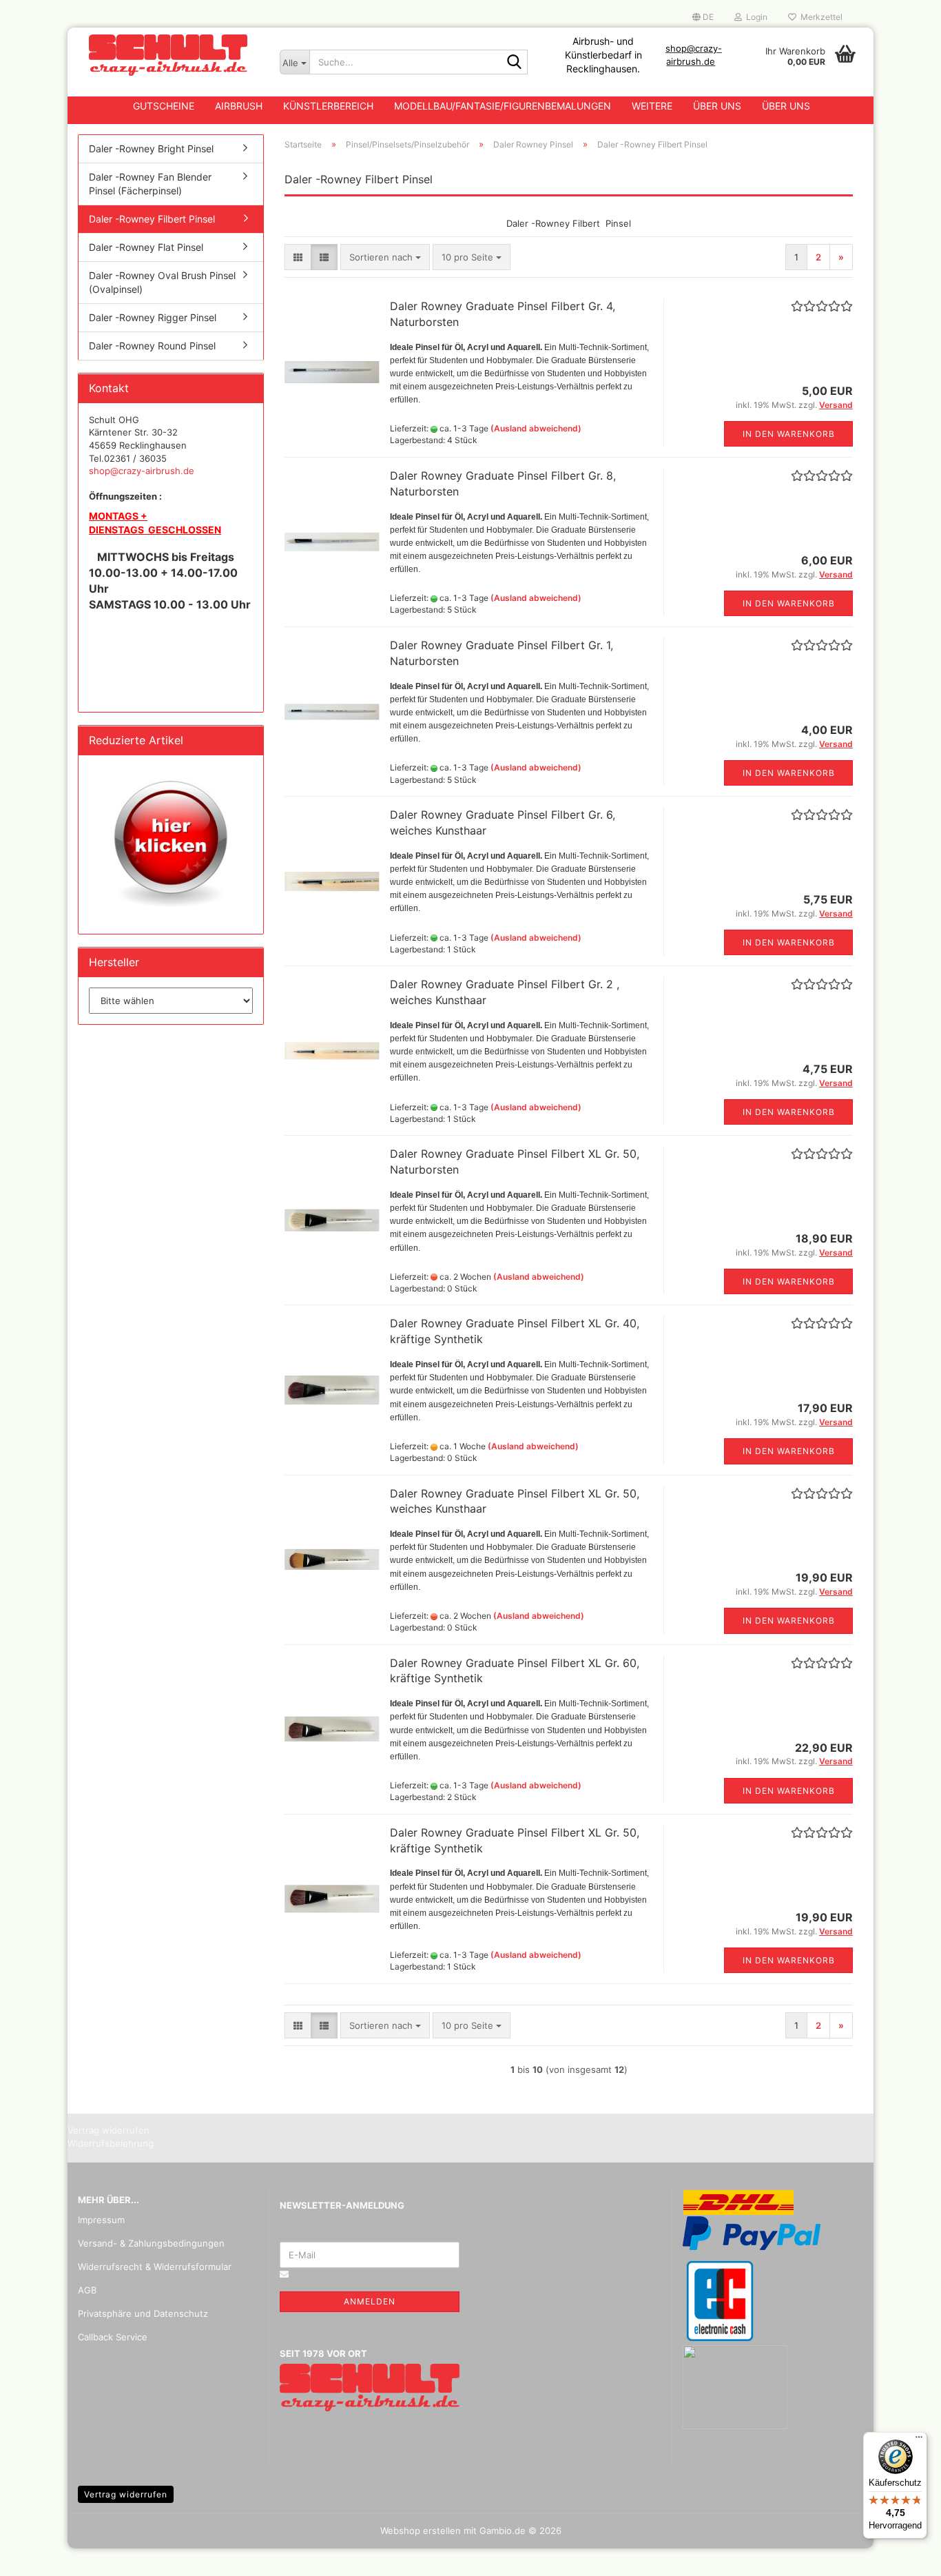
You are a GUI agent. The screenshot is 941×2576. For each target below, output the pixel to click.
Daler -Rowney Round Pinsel (152, 346)
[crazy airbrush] (168, 55)
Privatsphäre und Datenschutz (143, 2313)
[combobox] (385, 257)
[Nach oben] (903, 2555)
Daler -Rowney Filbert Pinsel (152, 219)
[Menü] (919, 2440)
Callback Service (113, 2337)
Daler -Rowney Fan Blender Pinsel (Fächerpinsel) (150, 184)
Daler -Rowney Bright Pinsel (151, 149)
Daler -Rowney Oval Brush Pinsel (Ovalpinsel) (162, 282)
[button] (703, 17)
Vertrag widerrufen (126, 2494)
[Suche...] (515, 63)
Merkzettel (819, 17)
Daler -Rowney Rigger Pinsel (153, 317)
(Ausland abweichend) (536, 428)
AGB (87, 2290)
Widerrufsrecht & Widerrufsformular (155, 2267)
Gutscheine (164, 106)
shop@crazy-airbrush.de (142, 471)
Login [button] (755, 17)
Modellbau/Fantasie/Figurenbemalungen (503, 106)
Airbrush (239, 106)
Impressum (101, 2220)
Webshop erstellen (421, 2531)
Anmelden (370, 2301)
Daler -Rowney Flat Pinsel (146, 247)
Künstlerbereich (328, 106)
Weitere (652, 106)
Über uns (717, 106)
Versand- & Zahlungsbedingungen (151, 2243)
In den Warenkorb (789, 434)
